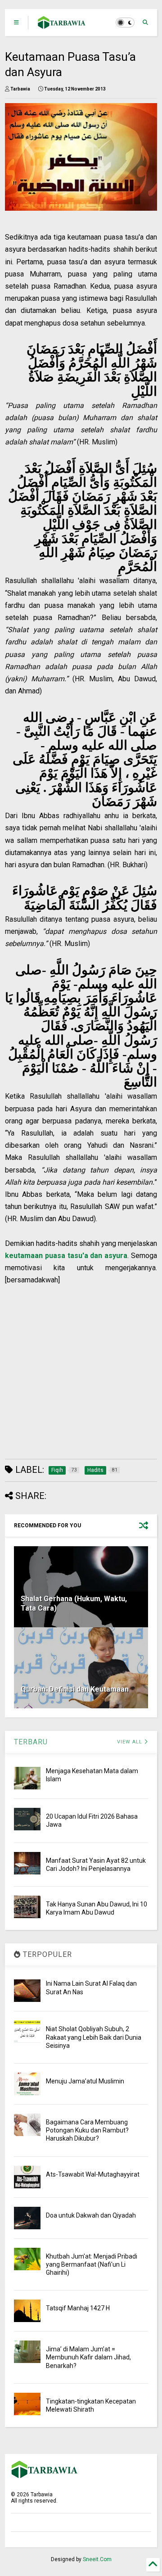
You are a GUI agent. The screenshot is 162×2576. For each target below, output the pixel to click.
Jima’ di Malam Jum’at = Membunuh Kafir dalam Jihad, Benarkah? (88, 2357)
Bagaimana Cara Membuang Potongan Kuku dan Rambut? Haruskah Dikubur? (87, 2130)
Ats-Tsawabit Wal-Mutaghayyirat (93, 2174)
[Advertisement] (76, 1367)
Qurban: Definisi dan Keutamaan (75, 1689)
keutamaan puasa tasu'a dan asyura (66, 1256)
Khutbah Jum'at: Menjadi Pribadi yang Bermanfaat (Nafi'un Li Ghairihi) (92, 2264)
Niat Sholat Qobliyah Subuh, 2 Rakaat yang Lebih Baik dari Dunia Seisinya (94, 2037)
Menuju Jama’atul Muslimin (85, 2081)
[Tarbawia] (62, 25)
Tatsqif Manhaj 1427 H (78, 2308)
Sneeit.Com (97, 2559)
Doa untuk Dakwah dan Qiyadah (91, 2215)
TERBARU (31, 1742)
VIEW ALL (130, 1742)
